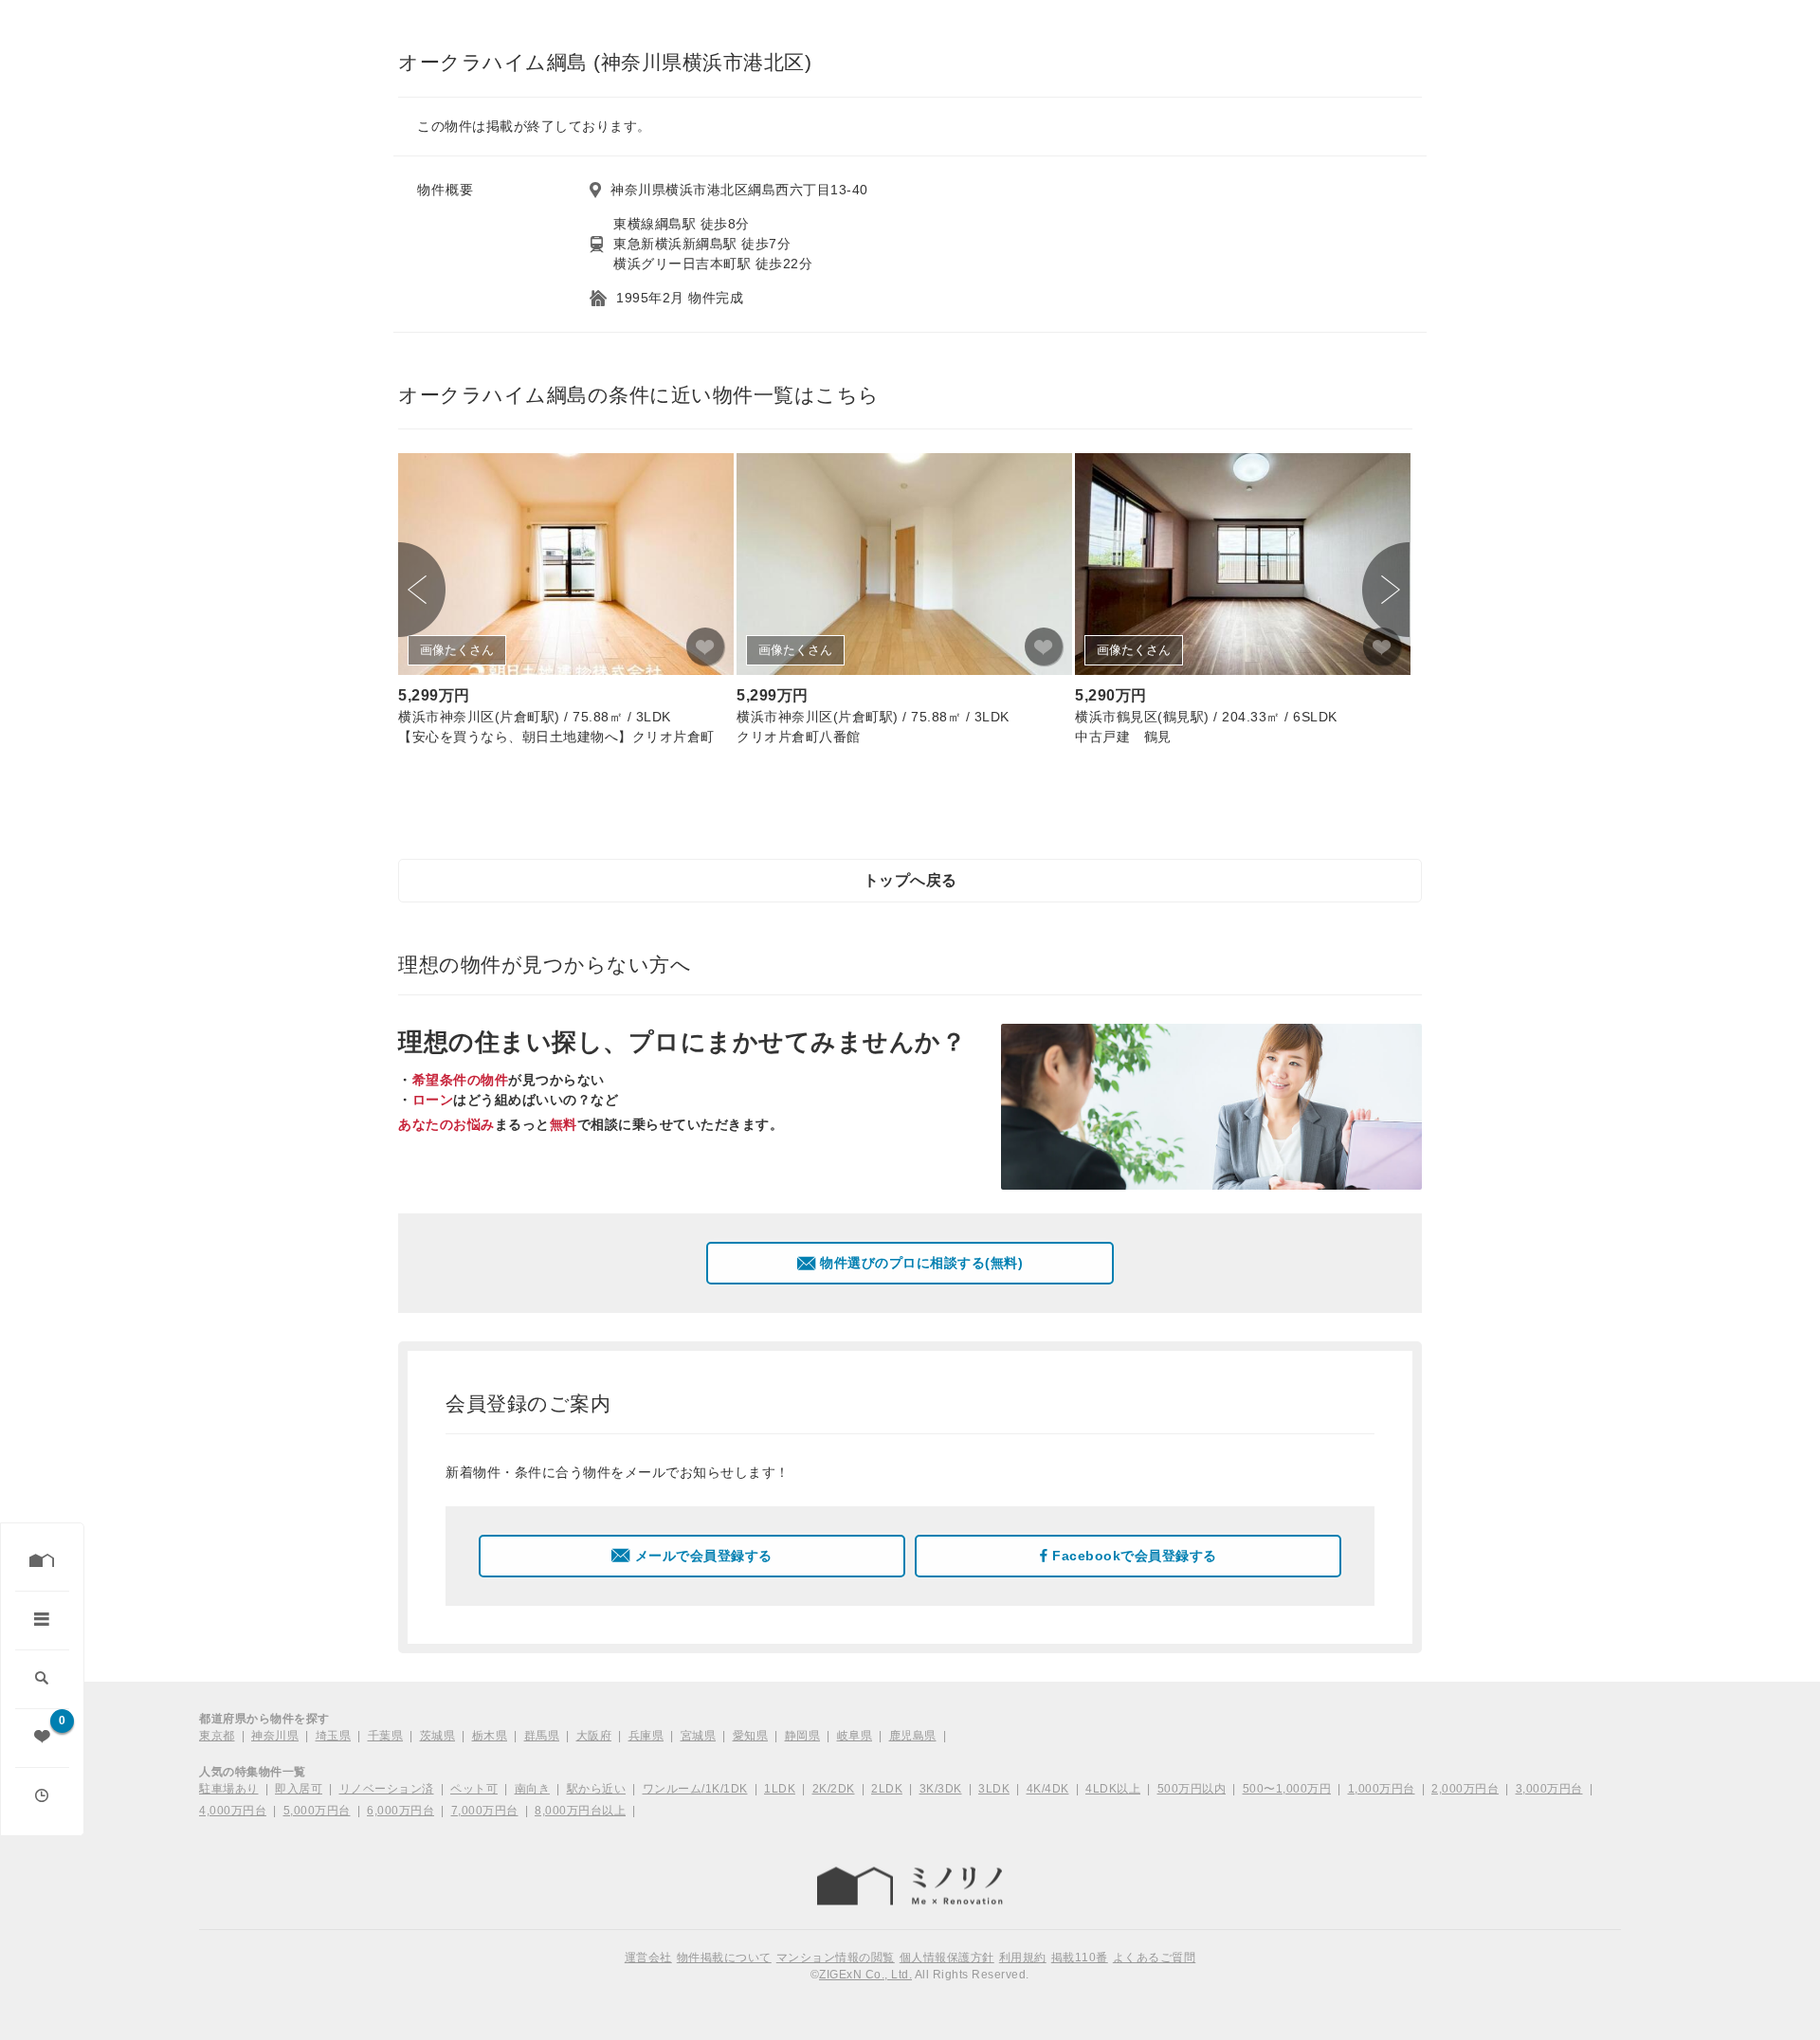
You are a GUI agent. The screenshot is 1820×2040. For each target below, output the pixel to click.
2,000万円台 (1465, 1789)
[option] (566, 602)
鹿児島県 (913, 1736)
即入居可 (299, 1789)
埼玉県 (334, 1736)
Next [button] (1386, 590)
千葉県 (386, 1736)
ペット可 (474, 1789)
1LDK (780, 1789)
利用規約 (1023, 1958)
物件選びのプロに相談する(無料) (921, 1263)
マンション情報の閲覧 (836, 1958)
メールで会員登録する (704, 1556)
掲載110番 (1080, 1958)
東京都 (217, 1736)
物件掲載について (724, 1958)
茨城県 (438, 1736)
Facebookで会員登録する (1135, 1556)
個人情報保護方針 (947, 1958)
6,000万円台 (400, 1811)
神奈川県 (275, 1736)
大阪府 (594, 1736)
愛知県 (751, 1736)
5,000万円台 (317, 1811)
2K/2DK (834, 1789)
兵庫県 (646, 1736)
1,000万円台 (1382, 1789)
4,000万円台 (233, 1811)
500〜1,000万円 (1287, 1789)
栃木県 (490, 1736)
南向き (533, 1789)
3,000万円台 (1549, 1789)
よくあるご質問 (1155, 1958)
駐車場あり (229, 1789)
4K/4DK (1048, 1789)
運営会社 (648, 1958)
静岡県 (803, 1736)
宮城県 (699, 1736)
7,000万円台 (485, 1811)
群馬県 (542, 1736)
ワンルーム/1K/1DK (695, 1789)
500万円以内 (1192, 1789)
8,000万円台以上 (580, 1811)
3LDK (994, 1789)
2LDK (887, 1789)
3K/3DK (941, 1789)
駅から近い (597, 1789)
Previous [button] (422, 590)
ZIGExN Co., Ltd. (865, 1975)
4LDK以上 (1113, 1789)
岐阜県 (855, 1736)
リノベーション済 (387, 1789)
